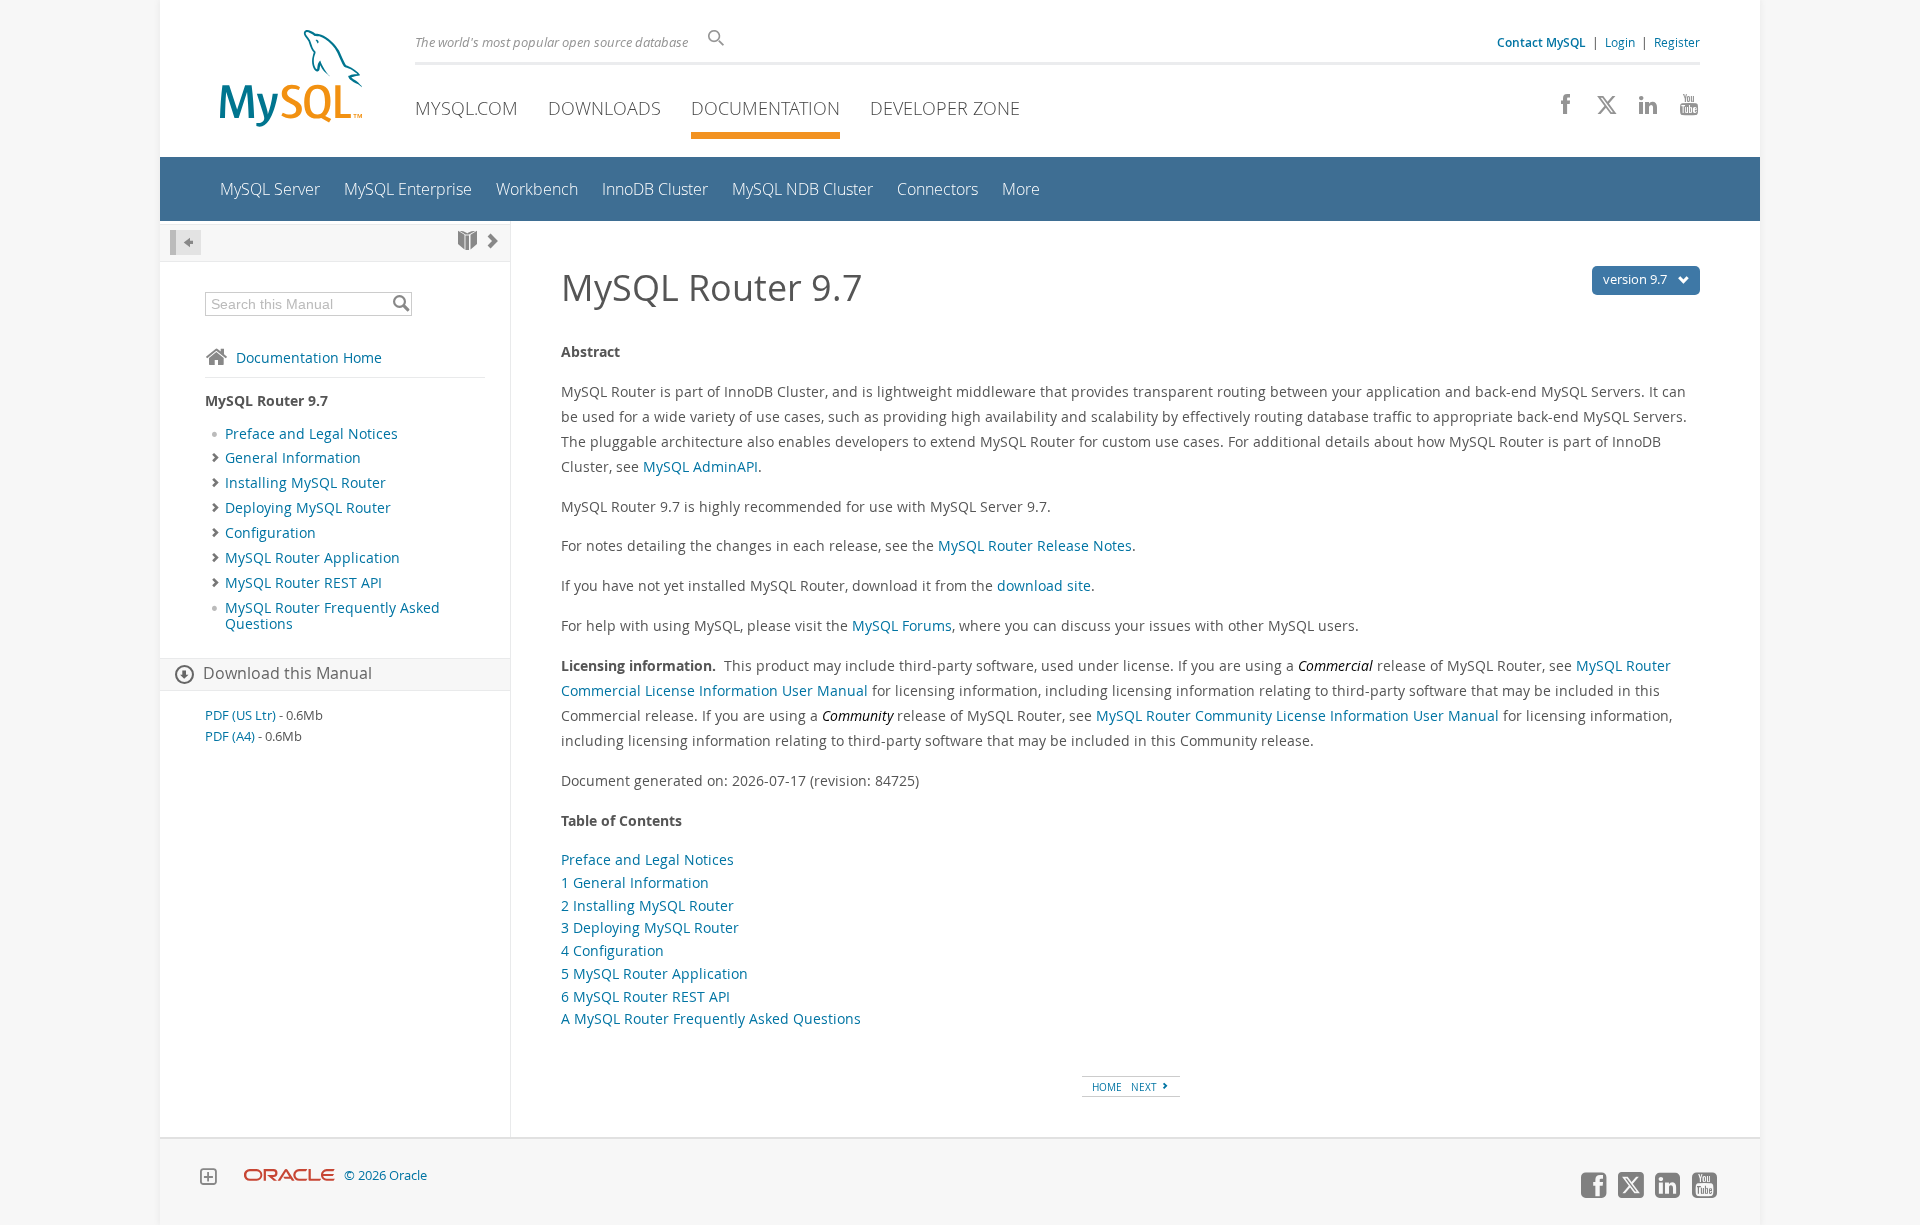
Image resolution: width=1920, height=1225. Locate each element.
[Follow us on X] (1599, 110)
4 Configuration (612, 950)
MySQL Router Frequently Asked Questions (332, 616)
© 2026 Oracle (385, 1175)
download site (1044, 585)
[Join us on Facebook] (1558, 110)
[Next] (493, 240)
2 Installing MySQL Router (647, 905)
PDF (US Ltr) (240, 715)
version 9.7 (1636, 279)
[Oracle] (289, 1175)
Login (1620, 42)
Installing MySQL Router (305, 483)
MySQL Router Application (312, 558)
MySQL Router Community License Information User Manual (1297, 715)
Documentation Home (309, 357)
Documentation (765, 108)
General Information (293, 458)
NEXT (1145, 1087)
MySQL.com (466, 108)
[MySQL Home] (291, 80)
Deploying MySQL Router (308, 508)
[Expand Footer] (208, 1179)
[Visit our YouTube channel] (1681, 110)
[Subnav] (215, 458)
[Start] (467, 240)
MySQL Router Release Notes (1035, 545)
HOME (1107, 1087)
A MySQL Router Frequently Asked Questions (711, 1018)
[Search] (400, 304)
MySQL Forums (902, 625)
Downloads (604, 108)
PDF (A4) (230, 736)
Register (1677, 42)
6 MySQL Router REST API (645, 996)
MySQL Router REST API (303, 583)
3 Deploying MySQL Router (650, 927)
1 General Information (635, 882)
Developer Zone (945, 108)
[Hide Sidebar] (185, 242)
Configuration (270, 533)
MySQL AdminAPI (700, 466)
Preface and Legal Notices (311, 434)
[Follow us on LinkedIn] (1640, 110)
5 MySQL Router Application (654, 973)
